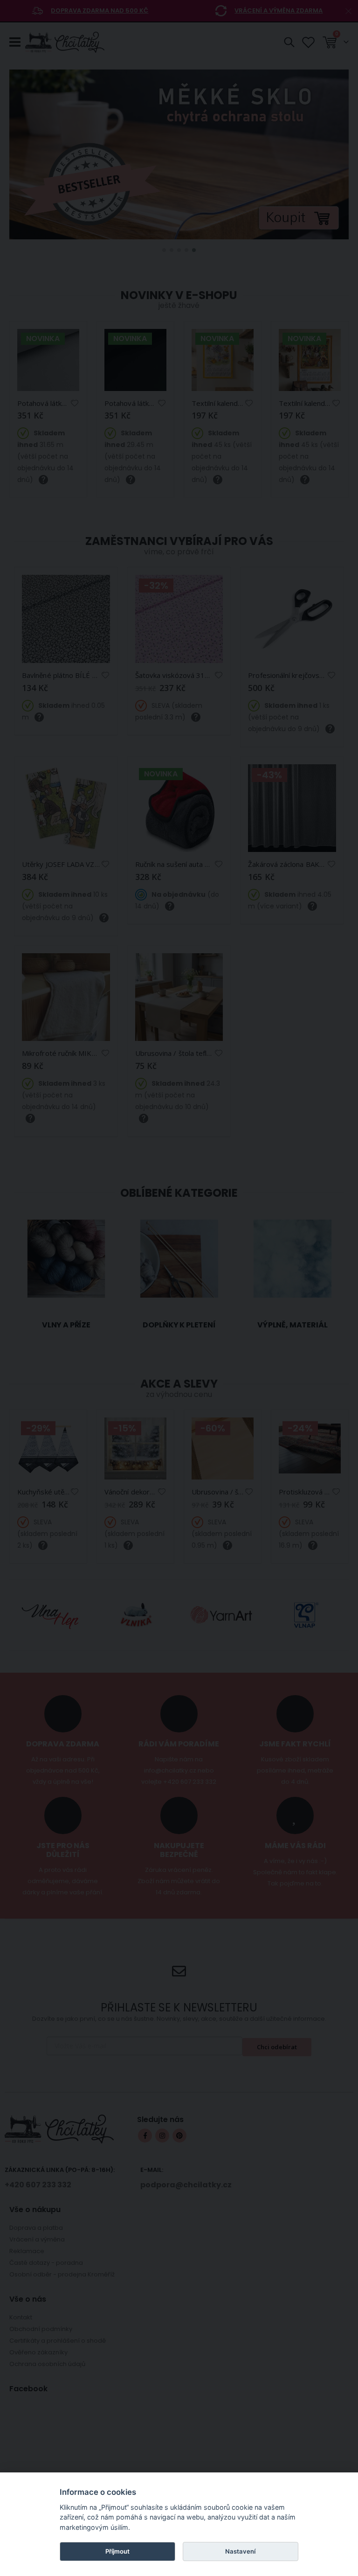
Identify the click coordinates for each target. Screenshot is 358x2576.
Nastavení (240, 2551)
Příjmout (117, 2551)
